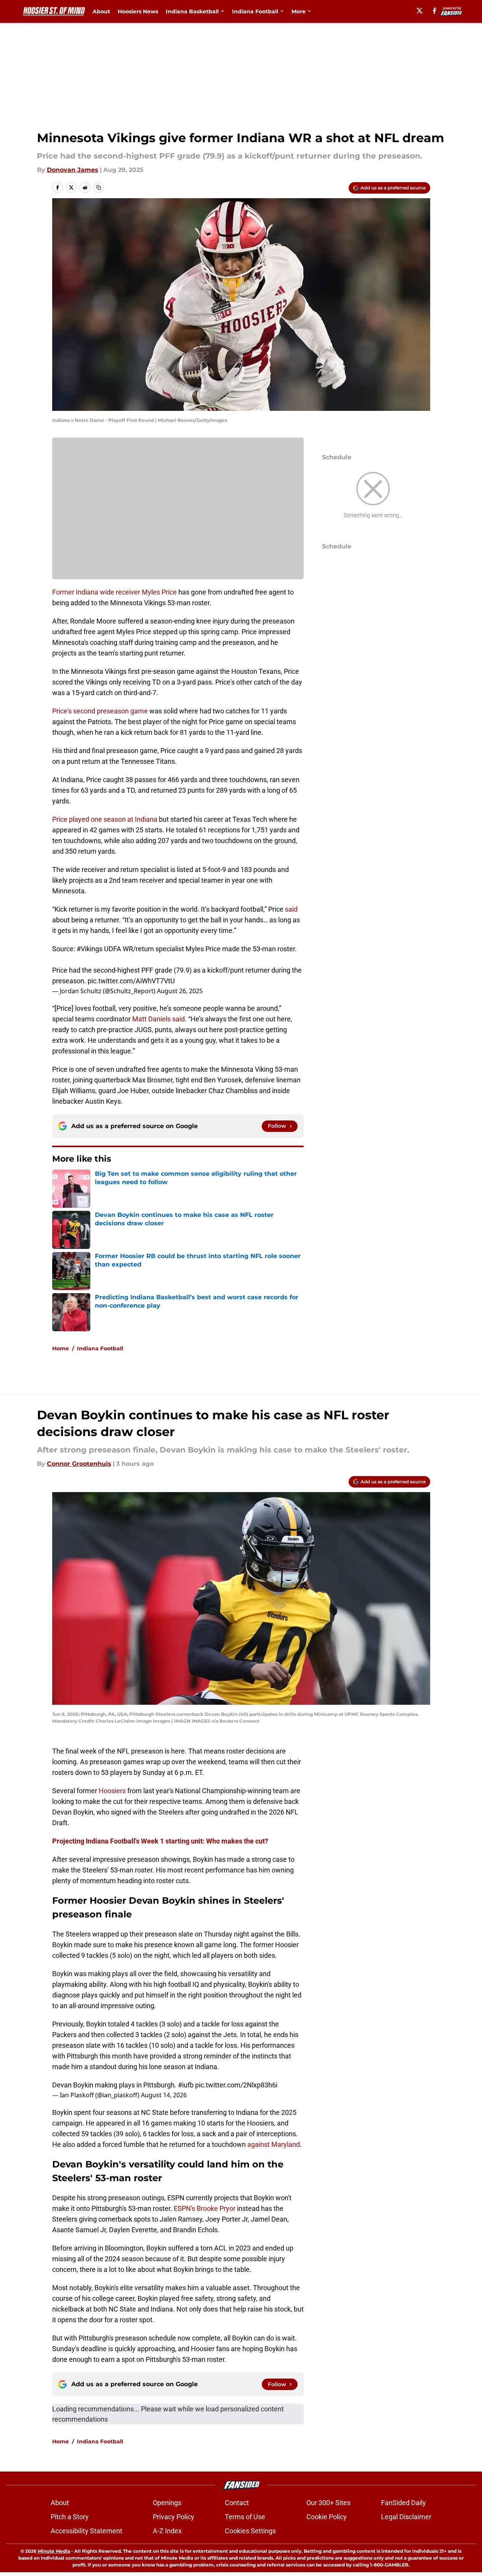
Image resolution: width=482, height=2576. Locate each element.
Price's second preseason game (100, 711)
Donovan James (73, 170)
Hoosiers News (138, 11)
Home (61, 1348)
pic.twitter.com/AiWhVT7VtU (131, 981)
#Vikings (90, 949)
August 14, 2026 (164, 2095)
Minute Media (54, 2551)
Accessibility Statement (86, 2531)
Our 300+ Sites (328, 2503)
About (101, 11)
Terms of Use (245, 2517)
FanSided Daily (404, 2503)
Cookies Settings (250, 2531)
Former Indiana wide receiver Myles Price (114, 592)
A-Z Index (167, 2531)
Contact (237, 2503)
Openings (167, 2503)
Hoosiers (112, 1791)
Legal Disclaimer (406, 2517)
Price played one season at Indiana (105, 819)
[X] (420, 11)
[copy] (99, 188)
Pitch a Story (70, 2517)
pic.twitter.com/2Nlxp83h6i (236, 2085)
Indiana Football (255, 11)
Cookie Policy (327, 2517)
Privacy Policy (174, 2517)
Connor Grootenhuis (79, 1464)
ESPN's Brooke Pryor (205, 2208)
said (291, 909)
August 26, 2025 (180, 991)
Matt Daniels (151, 1019)
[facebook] (435, 11)
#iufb (186, 2085)
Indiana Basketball (192, 11)
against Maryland (274, 2144)
